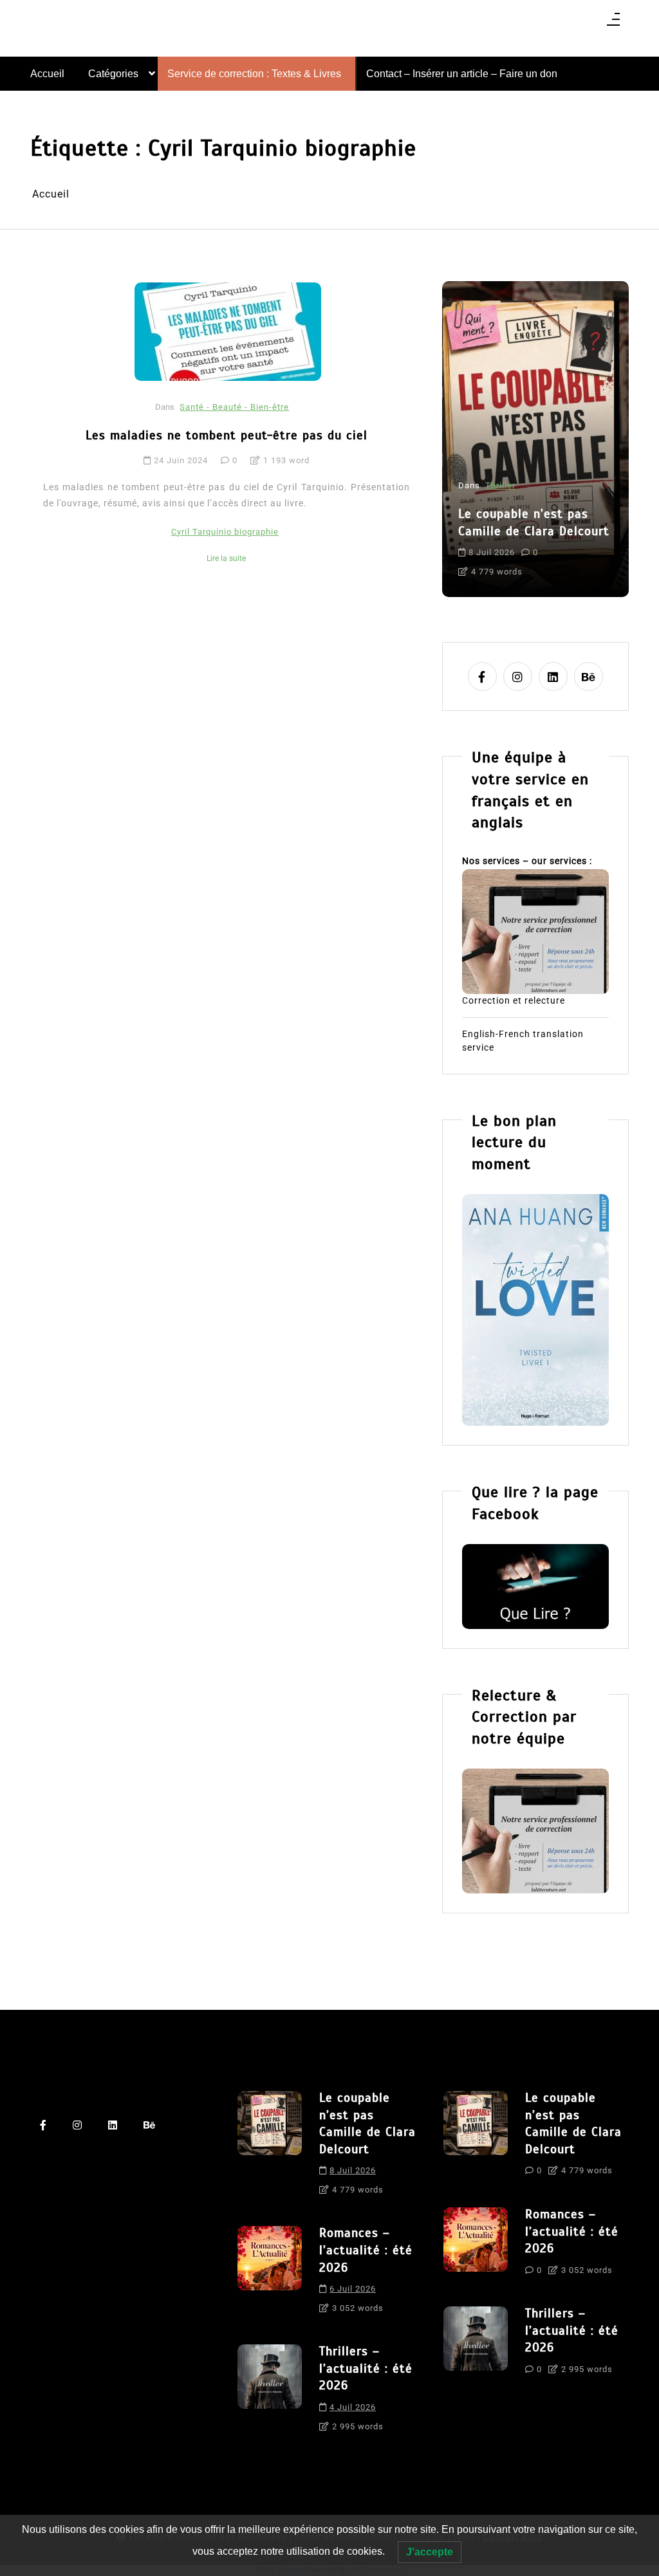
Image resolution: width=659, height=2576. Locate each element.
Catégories (113, 74)
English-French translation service (523, 1041)
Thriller (500, 485)
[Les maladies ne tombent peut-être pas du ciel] (228, 331)
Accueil (47, 74)
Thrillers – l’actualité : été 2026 (366, 2368)
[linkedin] (553, 676)
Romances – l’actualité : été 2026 (366, 2250)
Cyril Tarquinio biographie (225, 532)
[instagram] (518, 676)
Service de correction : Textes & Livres (254, 74)
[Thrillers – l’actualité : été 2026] (270, 2393)
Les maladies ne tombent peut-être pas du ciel (227, 435)
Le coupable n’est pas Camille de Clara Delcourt (534, 522)
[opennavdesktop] (613, 23)
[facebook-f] (482, 676)
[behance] (589, 676)
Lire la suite (226, 558)
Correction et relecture (514, 1000)
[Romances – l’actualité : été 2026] (270, 2274)
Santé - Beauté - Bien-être (234, 407)
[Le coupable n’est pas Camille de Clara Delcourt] (270, 2148)
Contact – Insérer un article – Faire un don (462, 74)
